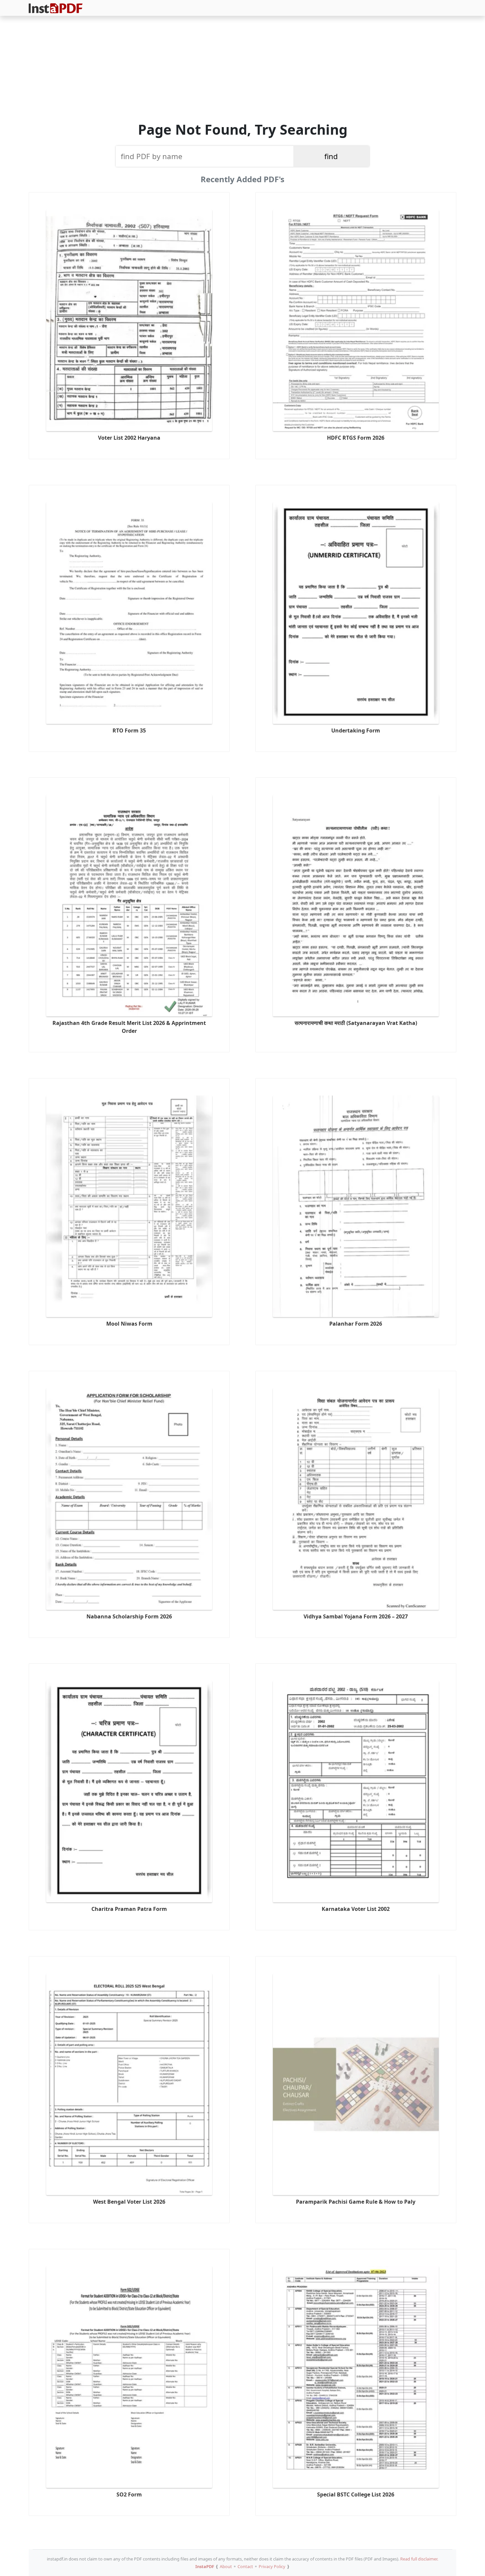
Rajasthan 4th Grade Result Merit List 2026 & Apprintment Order (129, 1027)
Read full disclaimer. (419, 2559)
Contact (245, 2566)
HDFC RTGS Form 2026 (356, 438)
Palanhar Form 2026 (356, 1324)
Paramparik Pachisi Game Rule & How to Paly (356, 2202)
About (226, 2566)
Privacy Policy (272, 2566)
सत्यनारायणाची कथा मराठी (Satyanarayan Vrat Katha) (356, 1023)
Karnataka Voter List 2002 (356, 1909)
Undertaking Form (356, 730)
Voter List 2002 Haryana (129, 438)
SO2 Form (129, 2494)
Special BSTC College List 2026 (356, 2494)
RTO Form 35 (129, 730)
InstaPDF (205, 2566)
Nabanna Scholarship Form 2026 (129, 1616)
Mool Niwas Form (129, 1324)
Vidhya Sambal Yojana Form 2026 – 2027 (356, 1616)
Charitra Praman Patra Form (129, 1909)
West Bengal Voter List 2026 (129, 2202)
